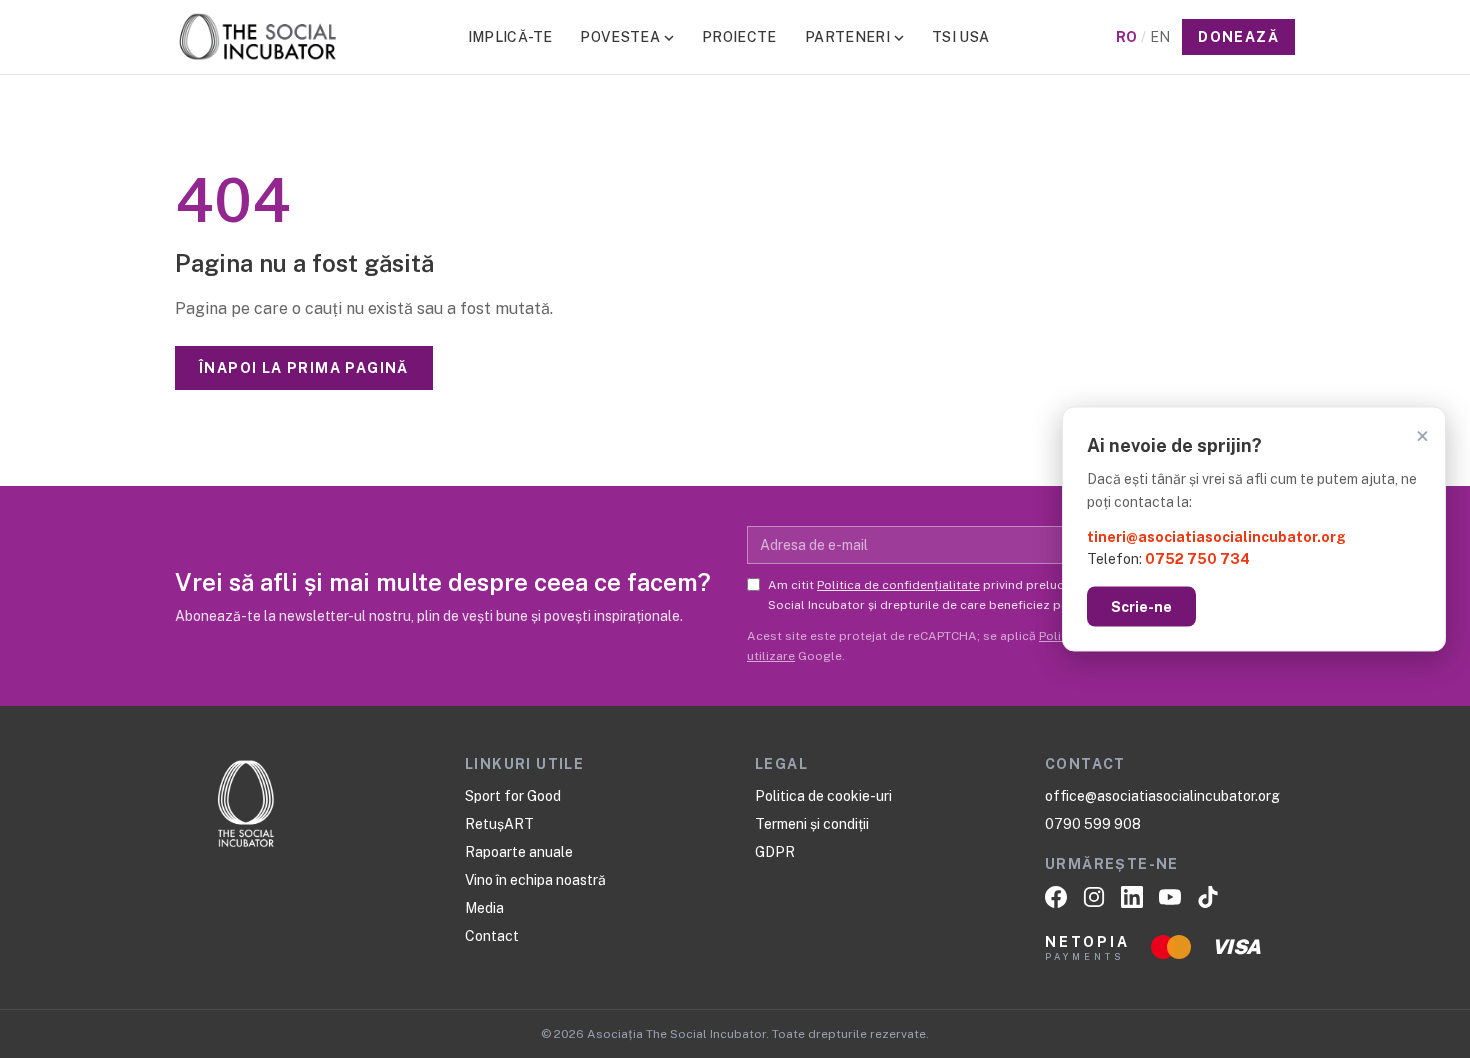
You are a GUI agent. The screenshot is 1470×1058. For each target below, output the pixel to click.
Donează (1238, 37)
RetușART (499, 824)
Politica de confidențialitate (898, 585)
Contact (492, 936)
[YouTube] (1170, 897)
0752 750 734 (1197, 559)
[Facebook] (1056, 897)
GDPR (775, 852)
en (1160, 37)
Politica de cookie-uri (823, 796)
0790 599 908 (1093, 824)
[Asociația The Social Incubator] (258, 37)
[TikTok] (1208, 897)
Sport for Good (513, 796)
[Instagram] (1094, 897)
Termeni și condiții (812, 824)
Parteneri (847, 37)
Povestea (620, 37)
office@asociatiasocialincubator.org (1162, 796)
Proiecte (739, 37)
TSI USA (960, 37)
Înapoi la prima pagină (304, 368)
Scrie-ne (1141, 607)
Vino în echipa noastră (535, 880)
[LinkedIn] (1132, 897)
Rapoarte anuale (519, 852)
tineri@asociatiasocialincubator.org (1216, 536)
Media (484, 908)
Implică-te (510, 37)
